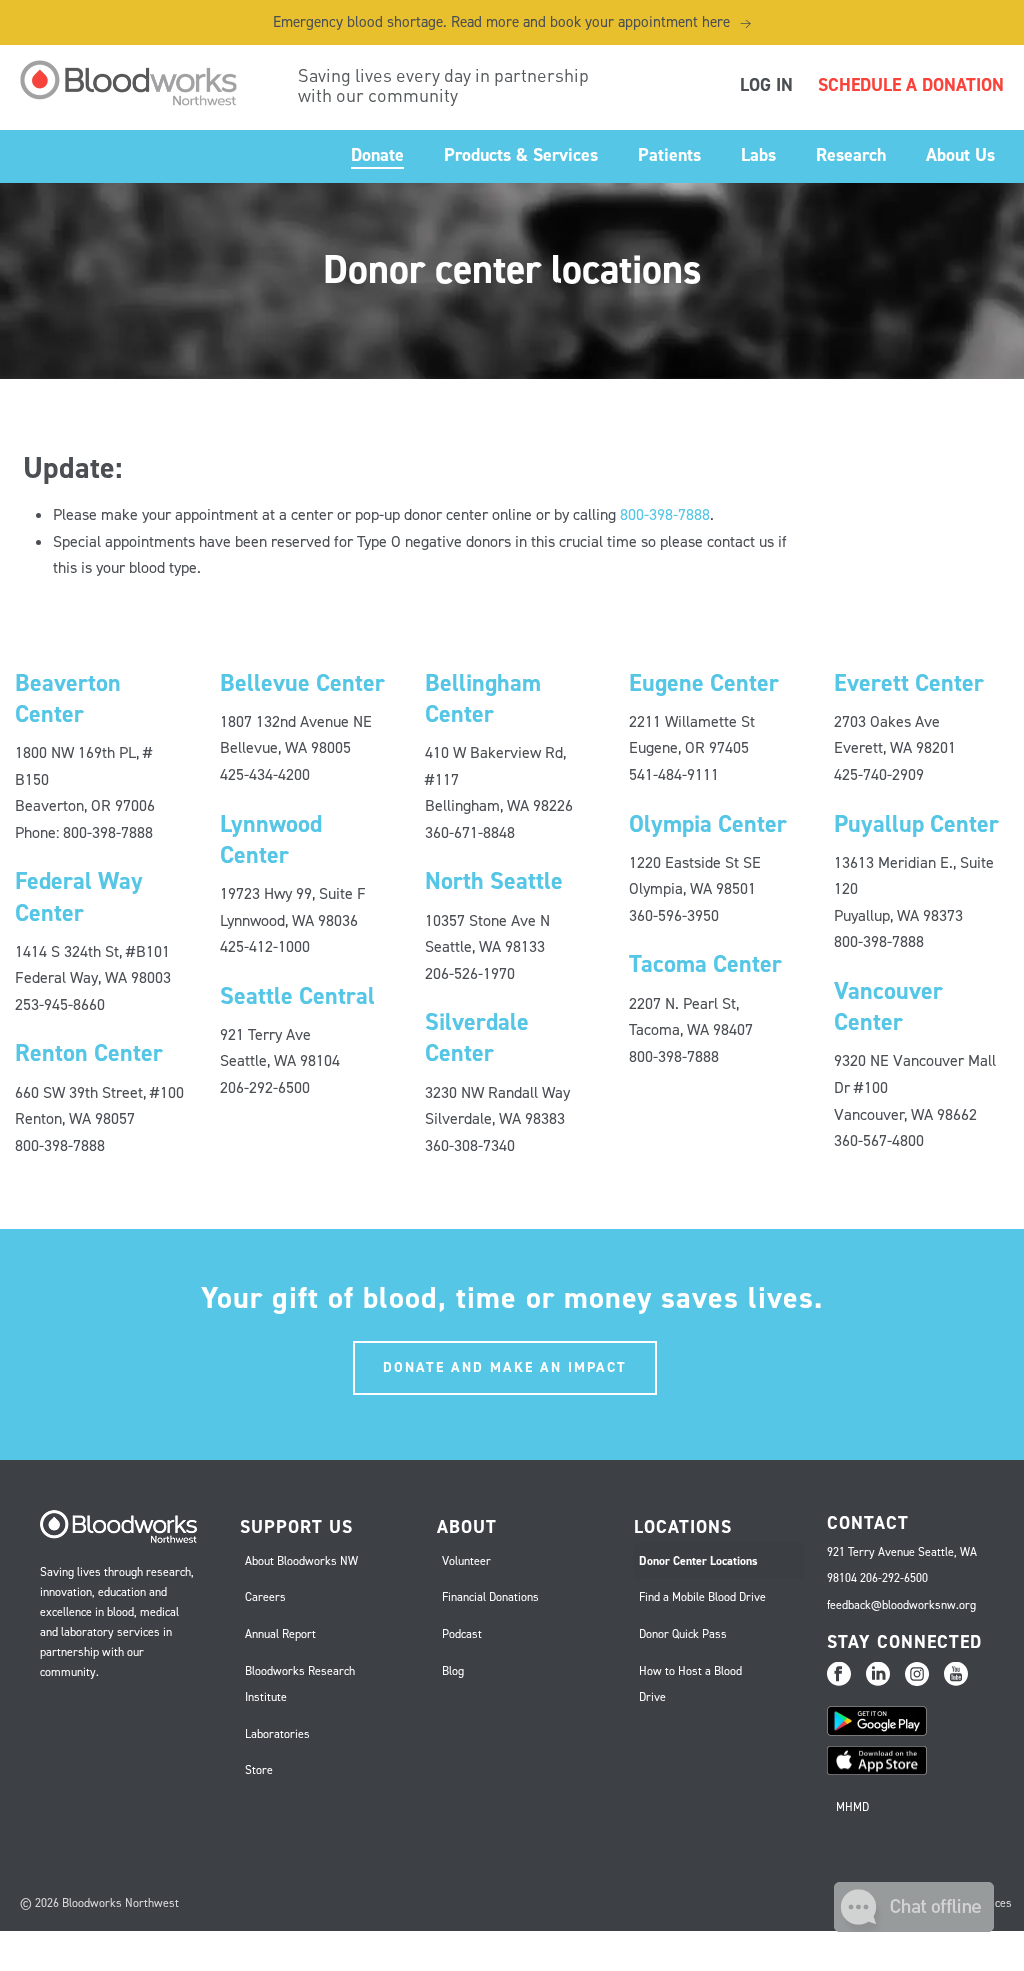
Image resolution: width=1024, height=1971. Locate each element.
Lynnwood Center (271, 839)
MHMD (852, 1807)
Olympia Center (708, 824)
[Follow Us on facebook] (839, 1675)
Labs (758, 155)
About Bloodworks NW (301, 1561)
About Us (960, 155)
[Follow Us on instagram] (917, 1675)
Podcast (462, 1634)
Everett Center (909, 683)
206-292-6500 (894, 1578)
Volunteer (466, 1561)
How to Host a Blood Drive (690, 1684)
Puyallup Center (916, 824)
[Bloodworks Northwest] (139, 83)
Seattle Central (297, 996)
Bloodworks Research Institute (300, 1684)
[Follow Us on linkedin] (878, 1675)
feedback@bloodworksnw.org (901, 1605)
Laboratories (277, 1734)
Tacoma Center (705, 964)
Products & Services (521, 155)
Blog (453, 1671)
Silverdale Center (477, 1037)
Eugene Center (704, 683)
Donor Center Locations (698, 1561)
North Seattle (494, 881)
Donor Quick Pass (683, 1634)
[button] (914, 1926)
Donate (377, 155)
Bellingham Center (483, 698)
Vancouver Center (888, 1006)
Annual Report (280, 1634)
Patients (669, 155)
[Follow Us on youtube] (956, 1675)
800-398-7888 (665, 514)
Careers (265, 1597)
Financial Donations (490, 1597)
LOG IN (766, 85)
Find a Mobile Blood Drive (702, 1597)
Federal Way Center (79, 896)
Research (851, 155)
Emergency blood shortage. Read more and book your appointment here (512, 22)
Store (259, 1770)
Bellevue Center (302, 683)
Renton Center (89, 1053)
